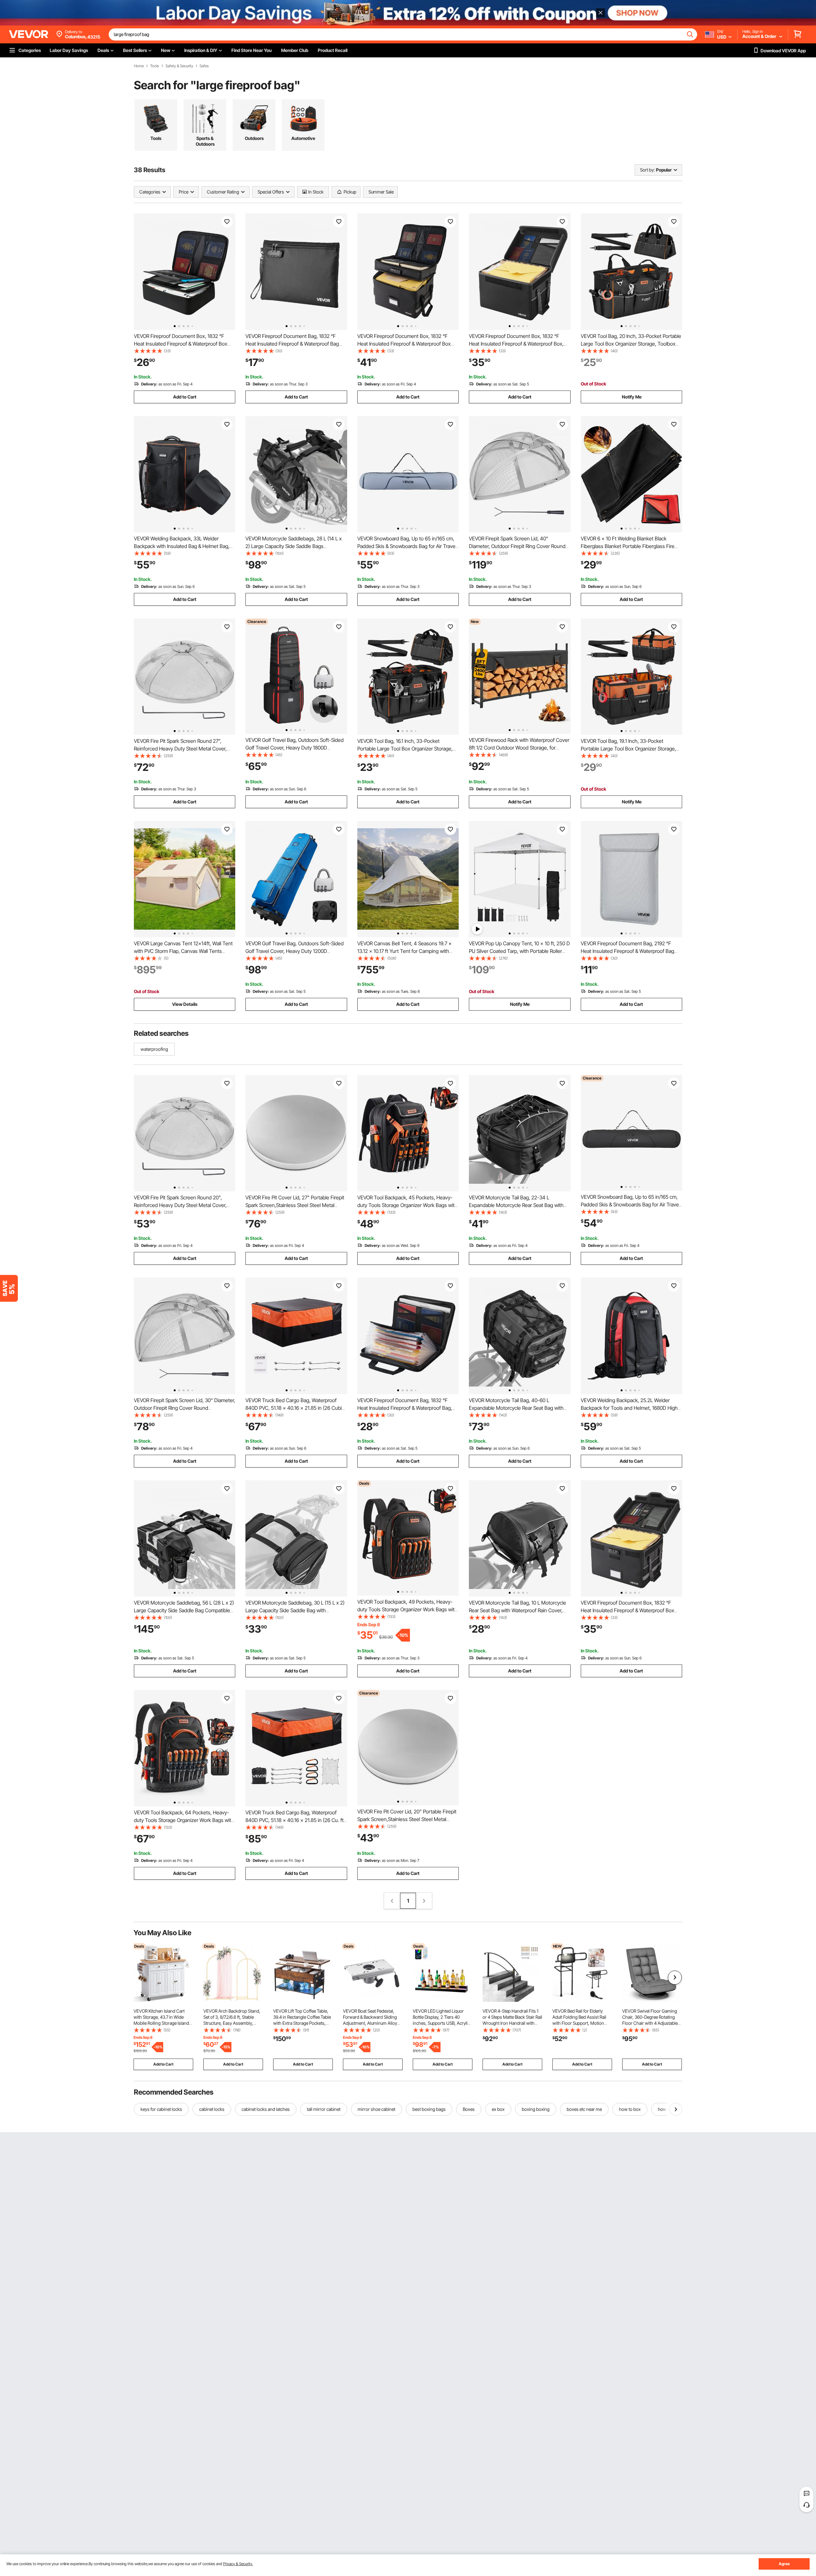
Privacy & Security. (238, 2564)
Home (139, 66)
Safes (204, 66)
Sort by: (647, 170)
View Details (185, 1004)
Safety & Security (179, 66)
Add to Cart (185, 397)
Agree (784, 2564)
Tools (155, 66)
